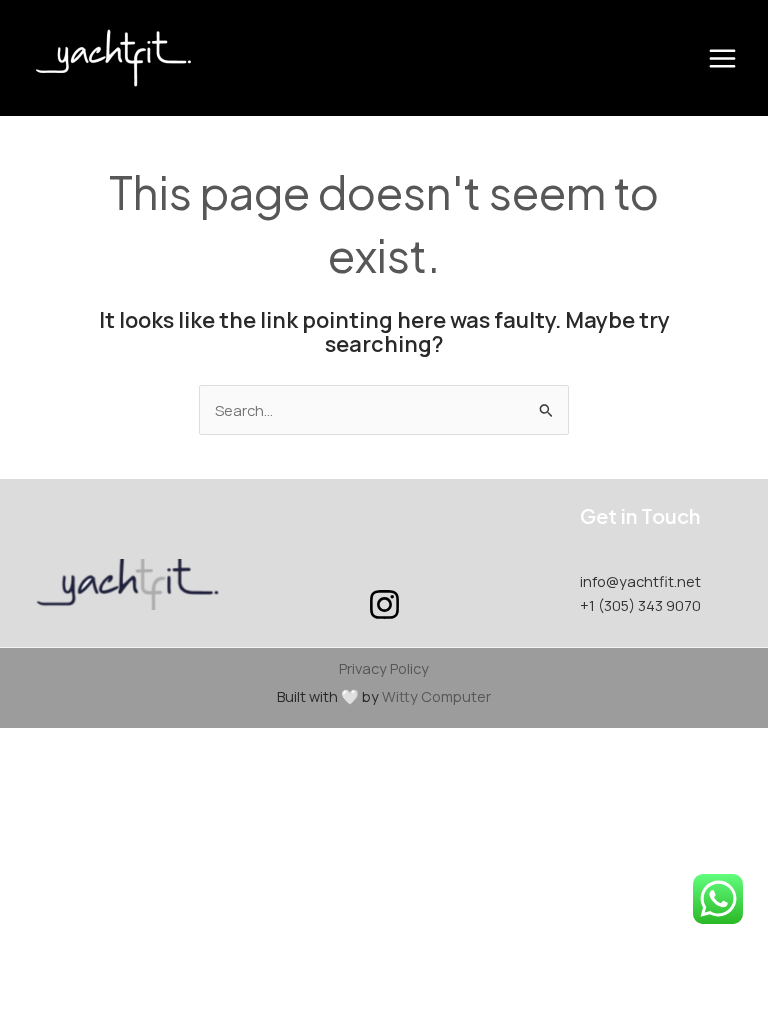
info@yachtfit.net (640, 581)
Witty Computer (436, 696)
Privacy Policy (384, 668)
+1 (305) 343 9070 (640, 605)
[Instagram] (384, 604)
